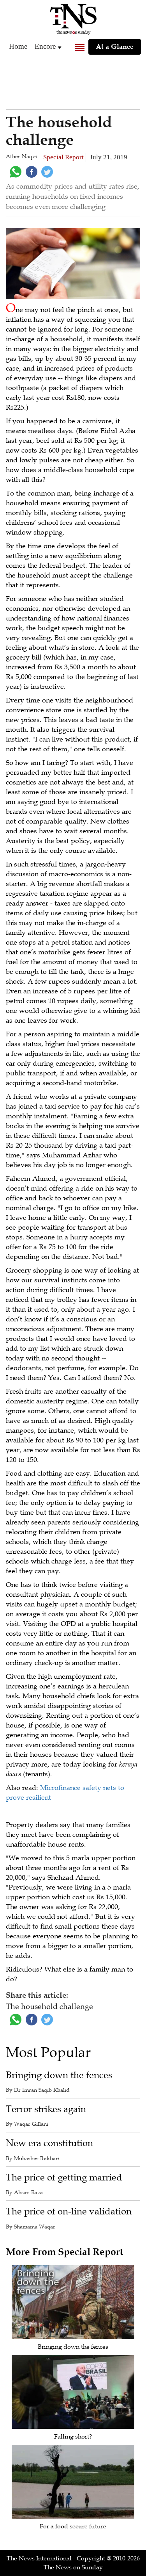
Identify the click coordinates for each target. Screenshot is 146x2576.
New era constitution (49, 2143)
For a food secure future (73, 2526)
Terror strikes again (46, 2109)
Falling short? (73, 2437)
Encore (45, 46)
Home (18, 46)
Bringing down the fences (59, 2075)
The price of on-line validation (69, 2211)
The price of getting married (64, 2178)
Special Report (63, 157)
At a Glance (115, 46)
